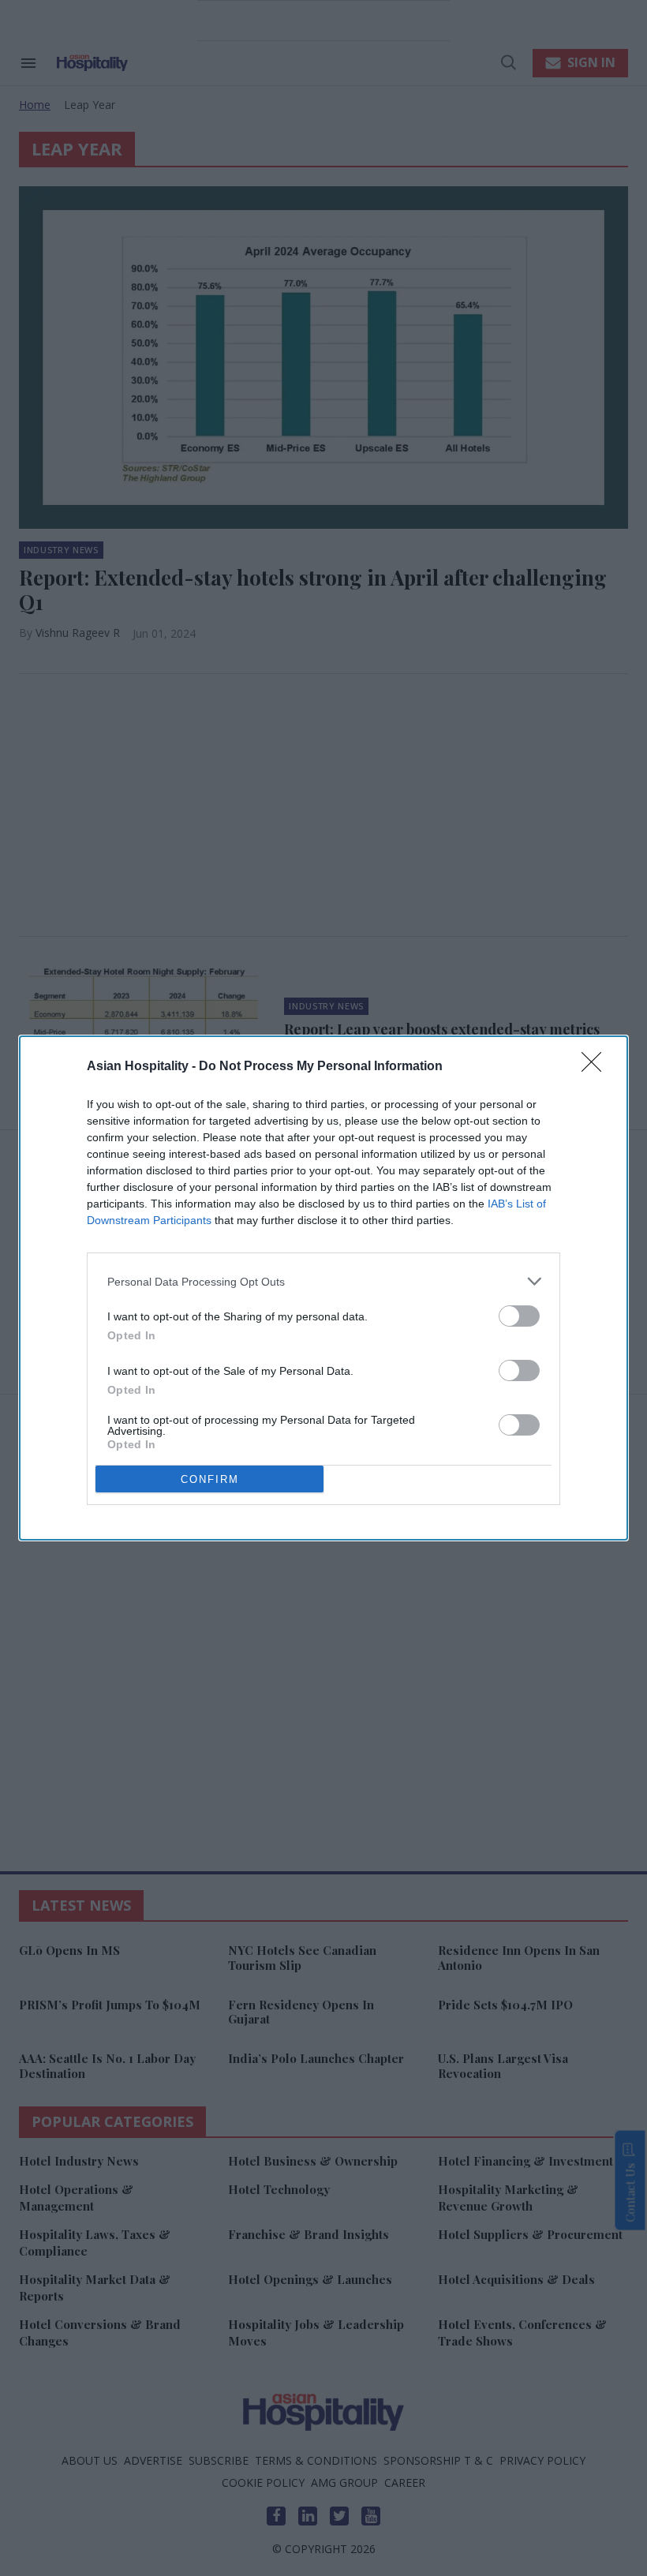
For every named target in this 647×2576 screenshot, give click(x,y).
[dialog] (323, 1288)
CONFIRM (210, 1479)
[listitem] (323, 1281)
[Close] (597, 1067)
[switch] (519, 1316)
